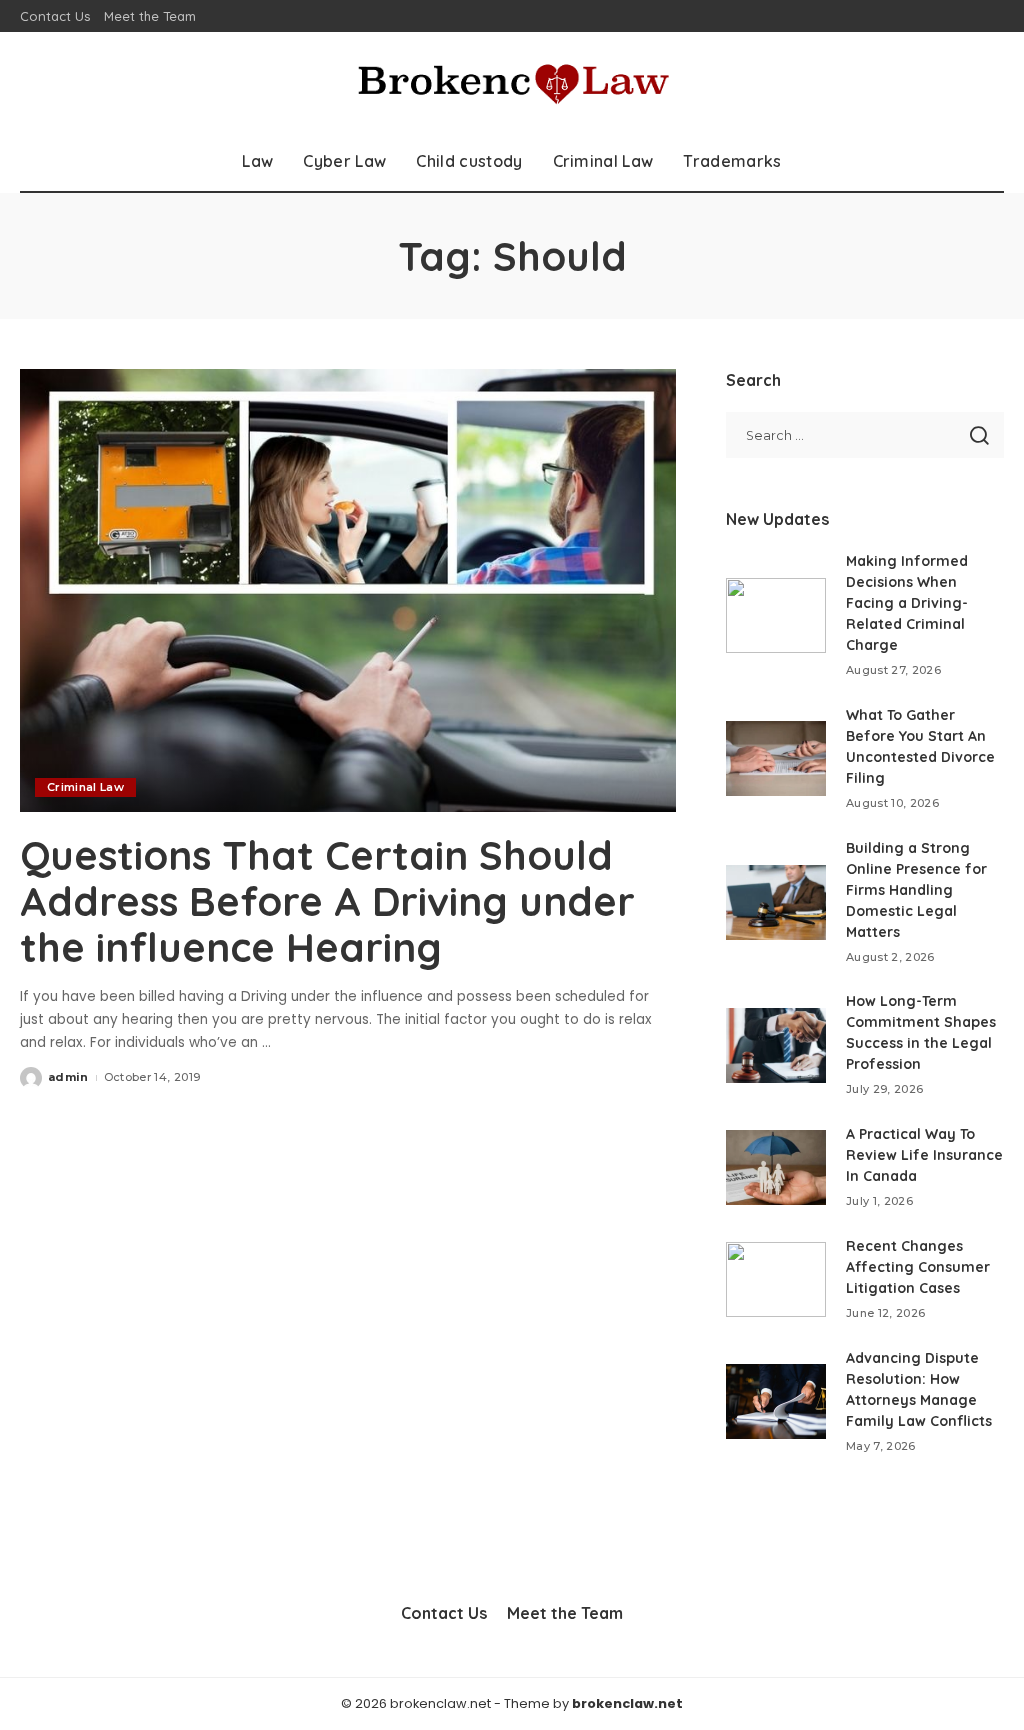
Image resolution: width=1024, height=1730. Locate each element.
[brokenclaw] (512, 81)
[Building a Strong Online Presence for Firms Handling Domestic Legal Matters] (776, 902)
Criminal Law (85, 787)
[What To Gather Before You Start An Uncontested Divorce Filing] (776, 758)
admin (68, 1077)
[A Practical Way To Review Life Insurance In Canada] (776, 1167)
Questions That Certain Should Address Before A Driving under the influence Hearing (327, 901)
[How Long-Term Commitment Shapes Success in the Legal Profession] (776, 1045)
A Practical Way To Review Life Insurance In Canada (924, 1155)
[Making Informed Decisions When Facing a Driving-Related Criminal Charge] (776, 615)
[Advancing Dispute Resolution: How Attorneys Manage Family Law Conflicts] (776, 1401)
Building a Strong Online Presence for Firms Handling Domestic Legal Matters (916, 890)
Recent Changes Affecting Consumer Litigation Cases (918, 1267)
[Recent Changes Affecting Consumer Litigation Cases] (776, 1279)
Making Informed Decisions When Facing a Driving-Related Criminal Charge (907, 603)
